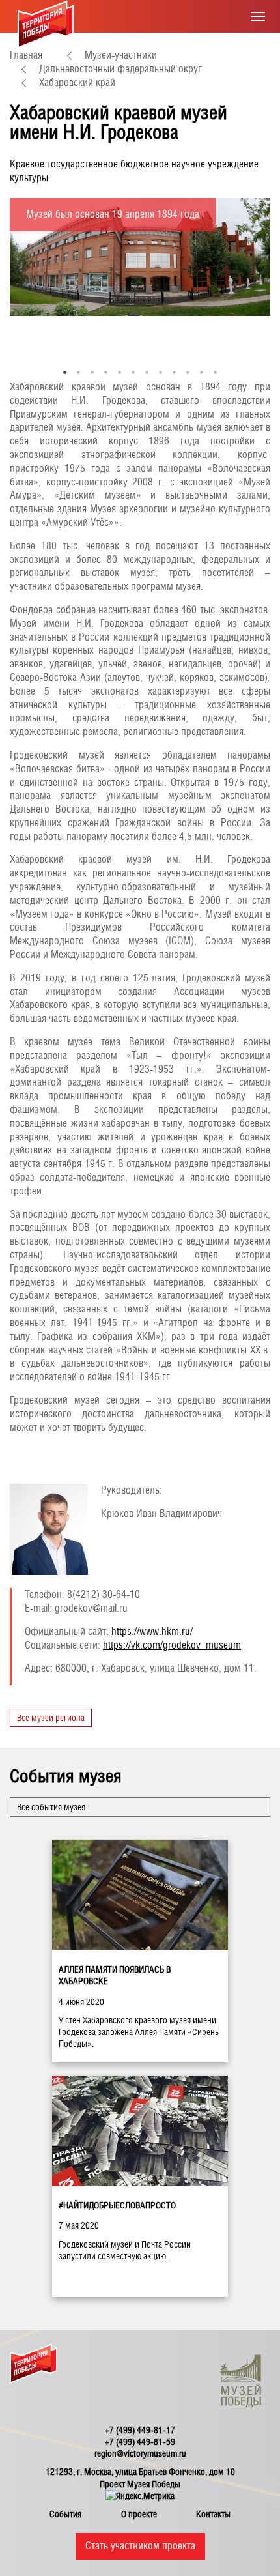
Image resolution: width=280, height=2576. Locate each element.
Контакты (213, 2514)
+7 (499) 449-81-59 (140, 2442)
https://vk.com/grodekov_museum (172, 1645)
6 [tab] (133, 372)
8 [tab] (161, 372)
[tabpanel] (140, 257)
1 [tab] (65, 372)
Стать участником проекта (140, 2546)
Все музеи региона (51, 1718)
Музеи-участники (121, 55)
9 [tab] (174, 372)
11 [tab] (202, 372)
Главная (26, 55)
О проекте (139, 2514)
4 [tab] (106, 372)
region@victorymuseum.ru (140, 2453)
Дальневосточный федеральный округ (120, 69)
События (65, 2514)
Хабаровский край (77, 82)
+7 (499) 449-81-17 (140, 2430)
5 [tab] (119, 372)
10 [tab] (188, 372)
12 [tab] (215, 372)
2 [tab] (78, 372)
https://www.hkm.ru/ (152, 1631)
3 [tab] (92, 372)
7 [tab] (147, 372)
